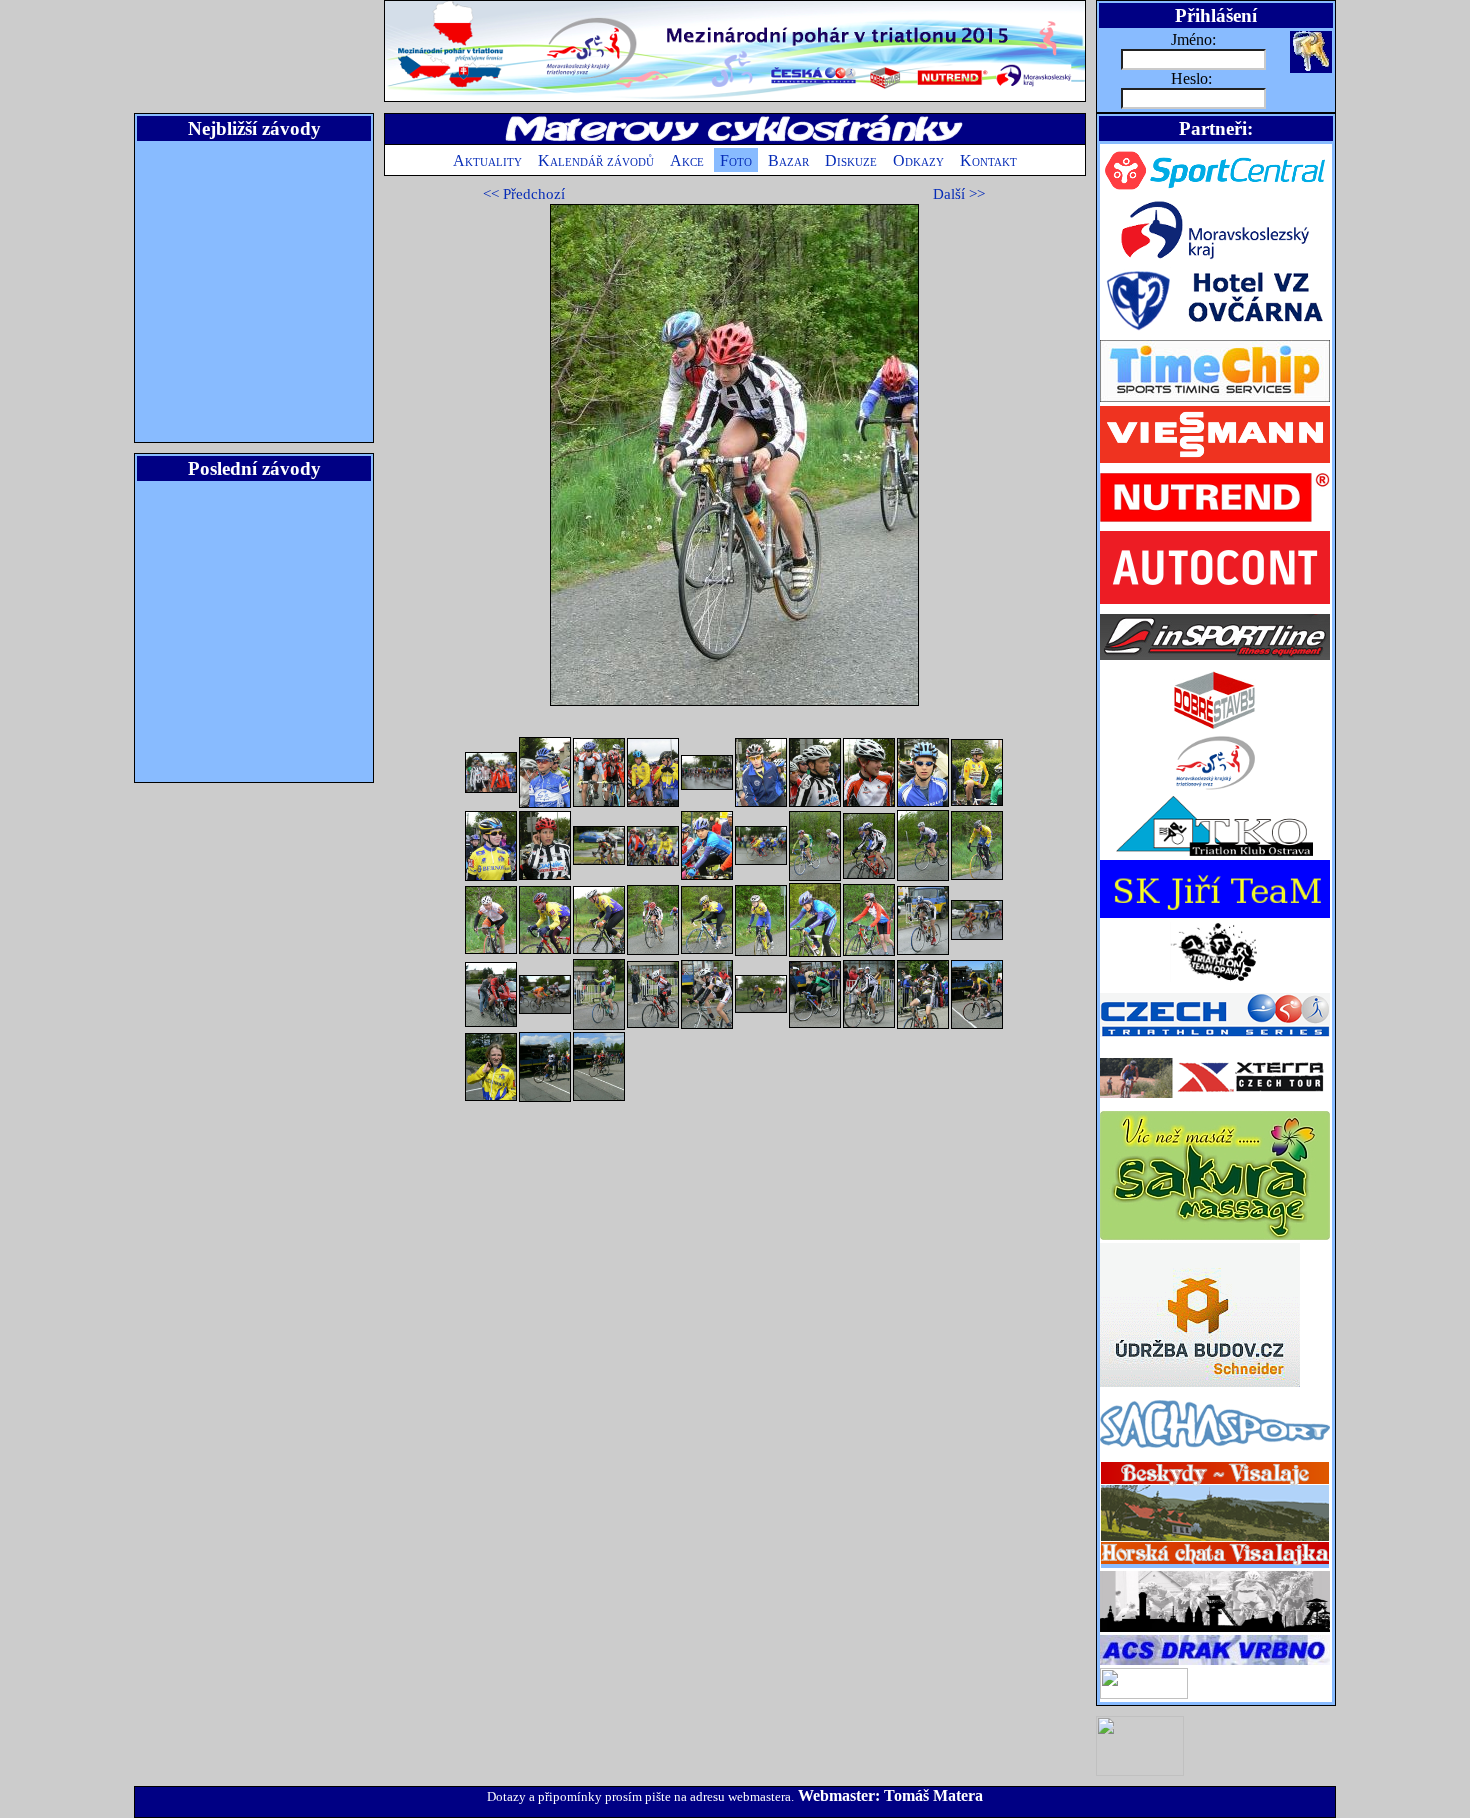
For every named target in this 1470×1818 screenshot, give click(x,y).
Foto (736, 160)
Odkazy (918, 160)
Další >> (959, 194)
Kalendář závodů (596, 160)
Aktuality (487, 160)
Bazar (788, 160)
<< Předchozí (524, 194)
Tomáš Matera (933, 1795)
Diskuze (851, 160)
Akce (687, 160)
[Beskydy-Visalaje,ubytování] (1215, 1565)
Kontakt (988, 160)
